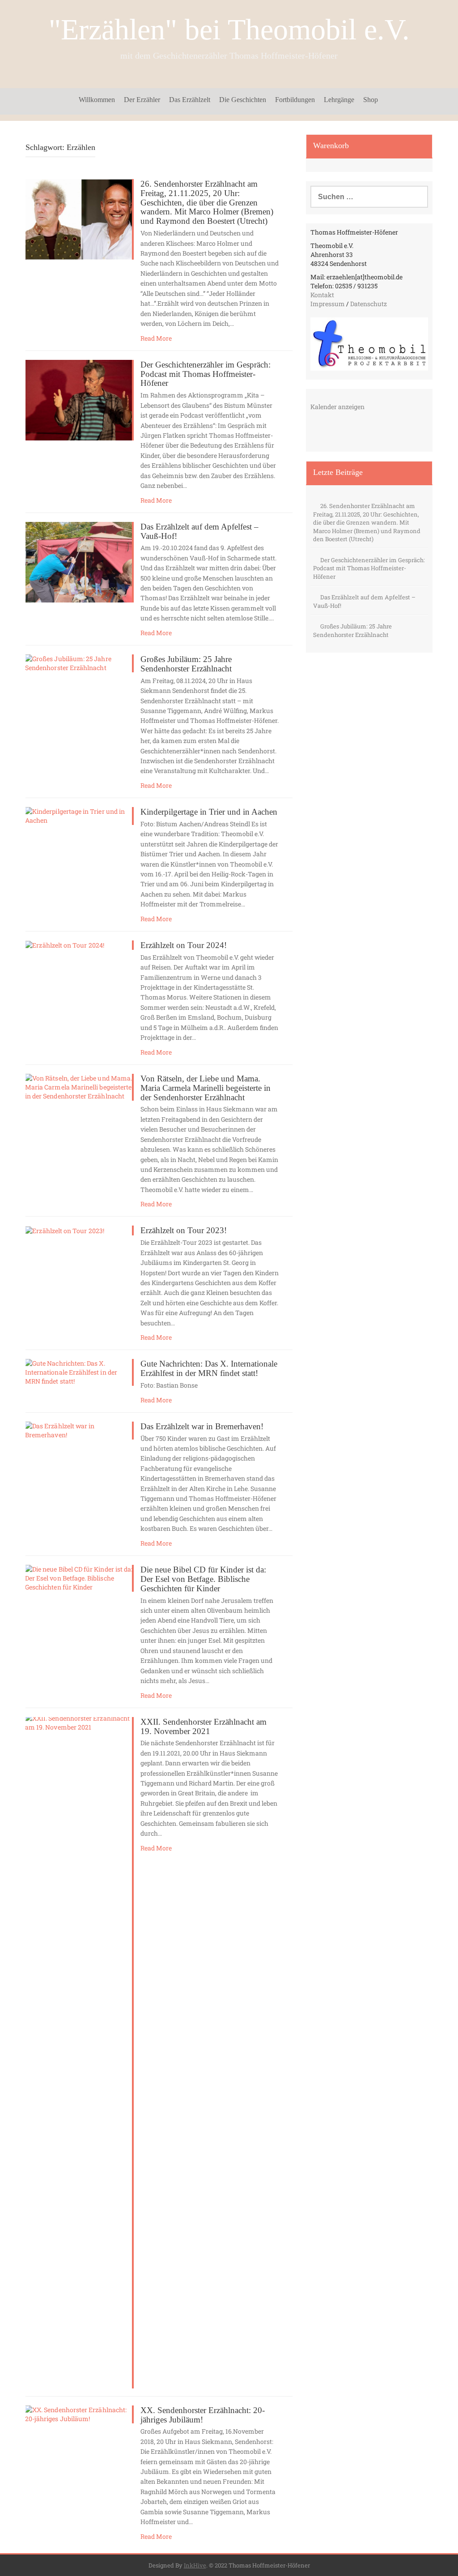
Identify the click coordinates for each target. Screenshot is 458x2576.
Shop (371, 100)
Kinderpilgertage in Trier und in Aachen (209, 812)
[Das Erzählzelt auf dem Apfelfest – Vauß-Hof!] (79, 562)
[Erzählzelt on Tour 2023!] (65, 1230)
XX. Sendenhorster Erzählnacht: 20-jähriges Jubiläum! (203, 2415)
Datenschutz (369, 304)
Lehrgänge (339, 100)
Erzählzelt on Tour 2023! (184, 1230)
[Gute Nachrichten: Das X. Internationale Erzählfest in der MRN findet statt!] (79, 1372)
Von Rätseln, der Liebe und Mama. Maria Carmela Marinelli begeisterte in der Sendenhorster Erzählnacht (206, 1088)
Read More (156, 338)
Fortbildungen (295, 100)
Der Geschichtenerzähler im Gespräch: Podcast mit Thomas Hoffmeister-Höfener (206, 374)
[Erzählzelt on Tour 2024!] (65, 945)
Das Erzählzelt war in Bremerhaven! (202, 1426)
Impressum (328, 304)
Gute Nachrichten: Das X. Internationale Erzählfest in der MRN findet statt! (209, 1368)
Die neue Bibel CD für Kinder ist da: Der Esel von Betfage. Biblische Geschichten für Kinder (203, 1579)
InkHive (195, 2565)
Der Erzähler (142, 100)
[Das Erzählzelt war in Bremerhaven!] (79, 1429)
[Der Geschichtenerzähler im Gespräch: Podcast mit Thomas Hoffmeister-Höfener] (79, 399)
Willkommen (97, 100)
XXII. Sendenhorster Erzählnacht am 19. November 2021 (204, 1726)
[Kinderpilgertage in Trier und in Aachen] (79, 815)
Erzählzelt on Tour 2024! (184, 945)
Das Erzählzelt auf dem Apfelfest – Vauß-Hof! (199, 531)
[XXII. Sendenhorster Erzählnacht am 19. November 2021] (79, 2052)
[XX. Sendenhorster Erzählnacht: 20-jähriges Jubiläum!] (79, 2413)
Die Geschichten (243, 100)
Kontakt (322, 295)
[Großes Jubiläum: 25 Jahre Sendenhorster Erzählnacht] (79, 663)
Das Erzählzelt (190, 100)
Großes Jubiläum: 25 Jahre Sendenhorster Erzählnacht (186, 664)
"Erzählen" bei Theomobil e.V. (229, 29)
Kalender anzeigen (337, 407)
